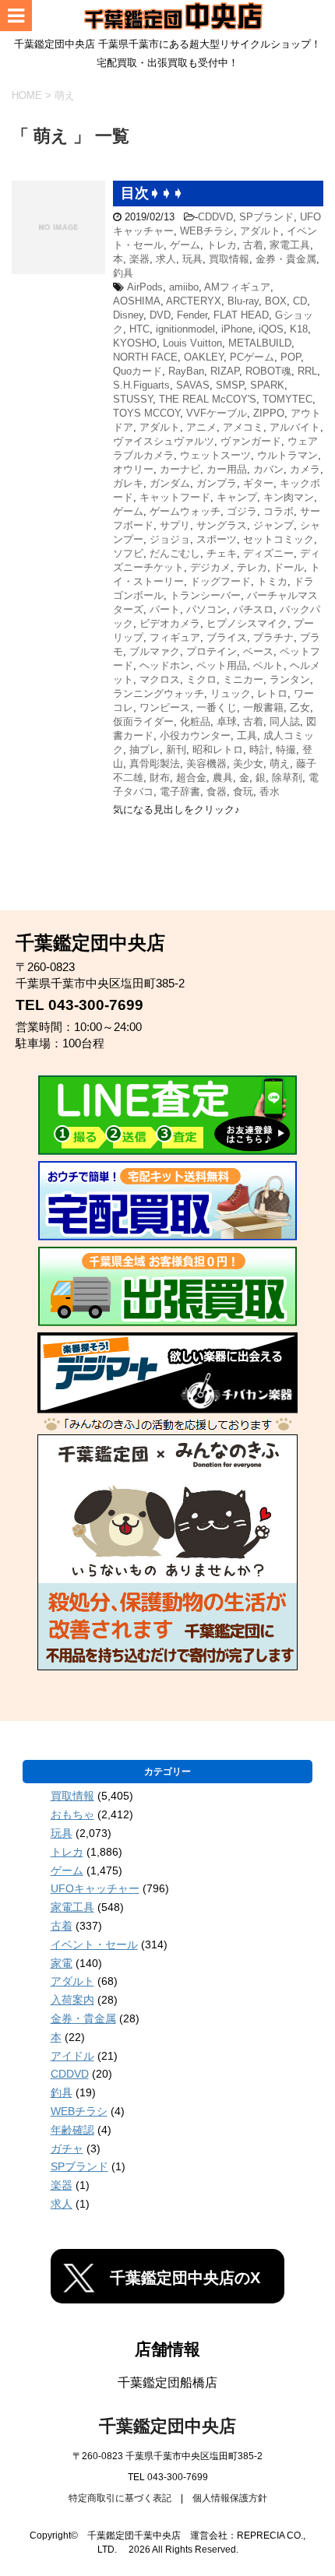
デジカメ (210, 567)
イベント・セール (94, 1944)
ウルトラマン (287, 455)
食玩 (243, 792)
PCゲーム (252, 357)
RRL (307, 371)
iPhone (237, 329)
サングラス (222, 525)
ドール (289, 567)
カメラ (305, 469)
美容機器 (206, 764)
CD (300, 301)
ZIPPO (269, 413)
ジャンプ (273, 525)
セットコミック (279, 539)
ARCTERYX (194, 301)
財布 (160, 778)
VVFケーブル (217, 413)
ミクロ (201, 679)
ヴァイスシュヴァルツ (164, 441)
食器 (217, 792)
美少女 (248, 764)
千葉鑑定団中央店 (167, 2426)
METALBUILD (260, 343)
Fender (192, 315)
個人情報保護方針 (230, 2498)
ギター (258, 483)
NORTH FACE (145, 357)
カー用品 (227, 469)
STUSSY (133, 399)
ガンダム (170, 483)
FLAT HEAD (241, 315)
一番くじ (217, 707)
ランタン (290, 679)
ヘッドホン (165, 665)
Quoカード (138, 371)
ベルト (268, 665)
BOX (276, 301)
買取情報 (229, 259)
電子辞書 (180, 792)
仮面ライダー (143, 721)
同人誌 (285, 721)
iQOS (271, 329)
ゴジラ (242, 511)
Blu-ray (243, 301)
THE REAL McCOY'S (208, 399)
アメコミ (243, 427)
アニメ (201, 427)
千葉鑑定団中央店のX (185, 2278)
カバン (268, 469)
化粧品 (195, 721)
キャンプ (237, 497)
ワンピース (165, 707)
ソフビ (128, 553)
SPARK (267, 385)
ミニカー (243, 679)
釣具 (123, 273)
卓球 (227, 721)
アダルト (260, 231)
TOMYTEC (287, 399)
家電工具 (290, 245)
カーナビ (180, 469)
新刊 (176, 750)
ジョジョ (170, 539)
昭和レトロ (218, 750)
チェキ (222, 553)
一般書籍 (263, 707)
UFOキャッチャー (95, 1888)
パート (165, 609)
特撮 (286, 750)
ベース (258, 651)
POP (291, 357)
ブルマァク (155, 651)
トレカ (222, 245)
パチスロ (253, 609)
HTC (139, 329)
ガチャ (67, 2148)
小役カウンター (195, 735)
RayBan (186, 371)
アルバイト (295, 427)
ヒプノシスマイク (247, 623)
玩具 (192, 259)
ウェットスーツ (215, 455)
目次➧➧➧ (152, 193)
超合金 (191, 778)
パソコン (206, 609)
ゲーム (185, 245)
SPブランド (266, 217)
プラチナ (273, 637)
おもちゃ (72, 1814)
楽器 (139, 259)
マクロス (160, 679)
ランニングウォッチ (159, 693)
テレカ (252, 567)
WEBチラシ (207, 231)
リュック (231, 693)
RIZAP (225, 371)
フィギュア (175, 637)
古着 (253, 245)
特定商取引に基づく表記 (120, 2498)
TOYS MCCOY (146, 413)
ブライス (227, 637)
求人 (166, 259)
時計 (259, 750)
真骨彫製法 (155, 764)
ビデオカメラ (170, 623)
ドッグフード (220, 581)
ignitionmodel (185, 329)
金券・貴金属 (286, 259)
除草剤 (287, 778)
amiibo (184, 287)
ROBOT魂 (268, 371)
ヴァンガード (251, 441)
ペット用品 (222, 665)
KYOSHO (135, 343)
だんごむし (175, 553)
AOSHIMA (137, 301)
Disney (128, 315)
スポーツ (217, 539)
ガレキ (128, 483)
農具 (223, 778)
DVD (160, 315)
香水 (270, 792)
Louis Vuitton (192, 343)
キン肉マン (289, 497)
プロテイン (212, 651)
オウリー (133, 469)
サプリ (175, 525)
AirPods (145, 287)
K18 (299, 329)
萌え (280, 764)
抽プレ (145, 750)
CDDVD (215, 217)
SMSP (230, 385)
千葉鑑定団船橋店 (167, 2382)
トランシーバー (205, 595)
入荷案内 (72, 2000)
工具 (247, 735)
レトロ (272, 693)
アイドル (72, 2056)
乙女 (300, 707)
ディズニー (268, 553)
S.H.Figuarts (141, 385)
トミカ (272, 581)
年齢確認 (72, 2130)
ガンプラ (217, 483)
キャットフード (175, 497)
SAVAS (193, 385)
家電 (62, 1963)
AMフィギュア (237, 287)
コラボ (279, 511)
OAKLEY (204, 357)
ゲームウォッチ (185, 511)
